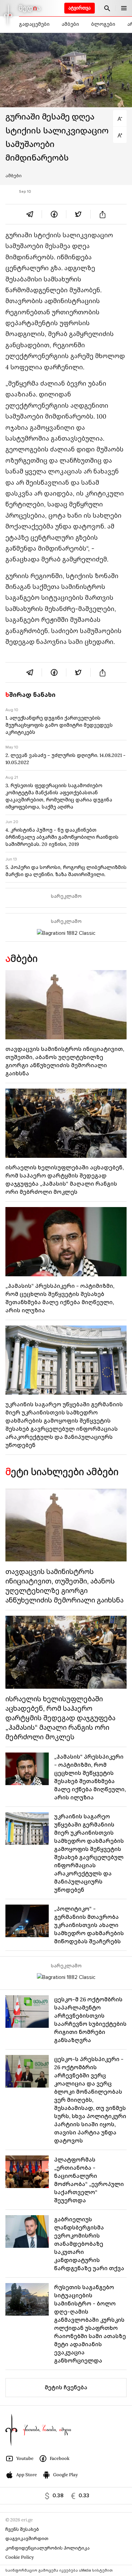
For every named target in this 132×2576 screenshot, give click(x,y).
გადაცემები (34, 24)
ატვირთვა (80, 8)
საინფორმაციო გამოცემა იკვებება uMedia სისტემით (59, 2570)
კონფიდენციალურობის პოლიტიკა (48, 2548)
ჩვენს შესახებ (22, 2529)
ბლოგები (103, 24)
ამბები (70, 24)
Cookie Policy (20, 2557)
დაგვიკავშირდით (27, 2538)
